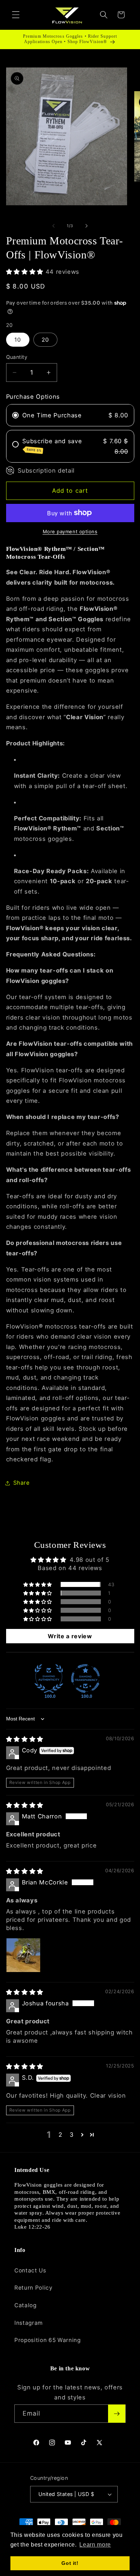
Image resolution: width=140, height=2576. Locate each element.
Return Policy (34, 2288)
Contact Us (30, 2270)
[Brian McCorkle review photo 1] (23, 1955)
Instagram (29, 2323)
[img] (25, 1739)
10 (18, 340)
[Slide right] (87, 226)
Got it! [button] (70, 2563)
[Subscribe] (117, 2414)
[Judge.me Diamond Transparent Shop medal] (85, 1678)
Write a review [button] (70, 1636)
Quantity (17, 357)
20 (45, 340)
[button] (16, 15)
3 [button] (72, 2135)
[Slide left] (53, 226)
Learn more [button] (95, 2545)
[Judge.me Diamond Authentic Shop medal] (49, 1678)
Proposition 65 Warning (48, 2340)
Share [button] (22, 1483)
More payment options (70, 531)
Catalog (25, 2305)
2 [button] (60, 2135)
